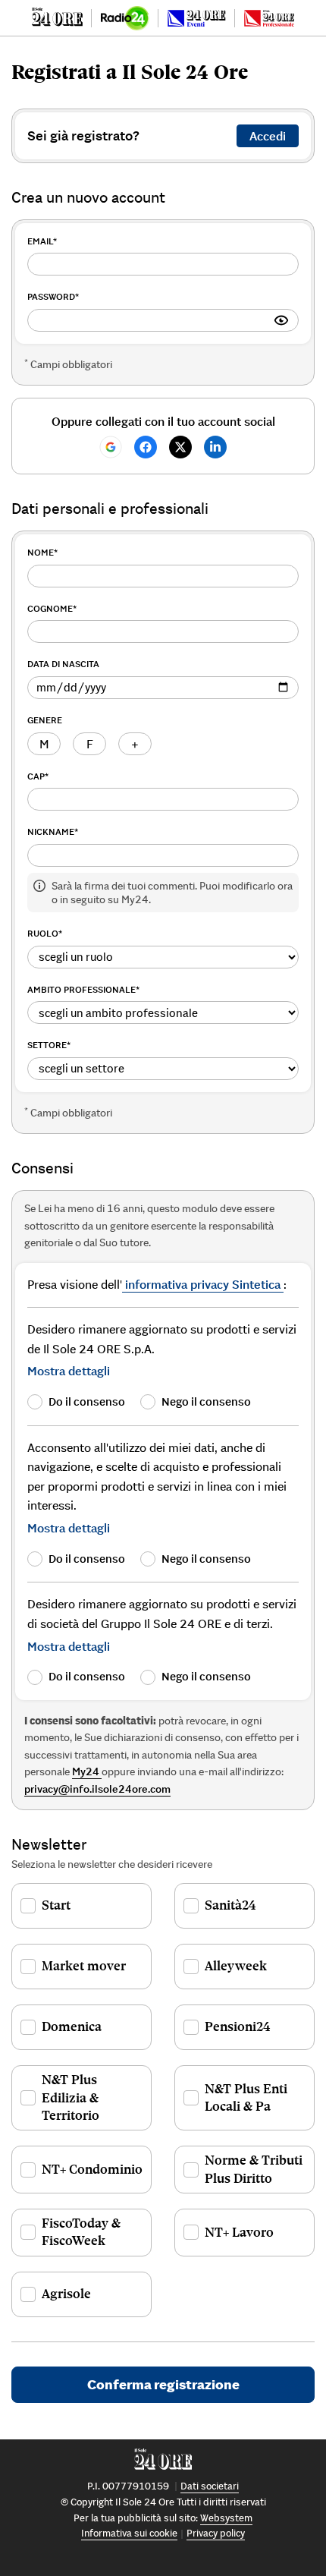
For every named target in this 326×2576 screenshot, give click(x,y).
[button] (69, 1371)
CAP (38, 776)
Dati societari (210, 2486)
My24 (87, 1771)
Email (42, 241)
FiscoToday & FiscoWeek (81, 2232)
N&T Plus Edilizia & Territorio (71, 2097)
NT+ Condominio (92, 2169)
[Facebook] (146, 447)
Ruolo (45, 933)
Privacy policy (216, 2533)
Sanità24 (230, 1905)
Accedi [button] (268, 136)
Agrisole (66, 2294)
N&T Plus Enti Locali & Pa (246, 2097)
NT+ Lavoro (239, 2232)
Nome (42, 552)
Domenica (72, 2026)
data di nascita (63, 664)
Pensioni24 (238, 2026)
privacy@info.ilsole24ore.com (97, 1789)
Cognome (52, 608)
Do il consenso (87, 1401)
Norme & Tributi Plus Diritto (254, 2169)
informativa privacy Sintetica (203, 1284)
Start (56, 1905)
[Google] (111, 447)
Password (53, 296)
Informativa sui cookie (129, 2533)
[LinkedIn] (215, 447)
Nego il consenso (206, 1401)
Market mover (84, 1966)
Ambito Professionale (83, 989)
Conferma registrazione (163, 2384)
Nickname (53, 831)
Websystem (226, 2518)
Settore (49, 1045)
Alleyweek (236, 1966)
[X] (180, 447)
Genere (45, 720)
